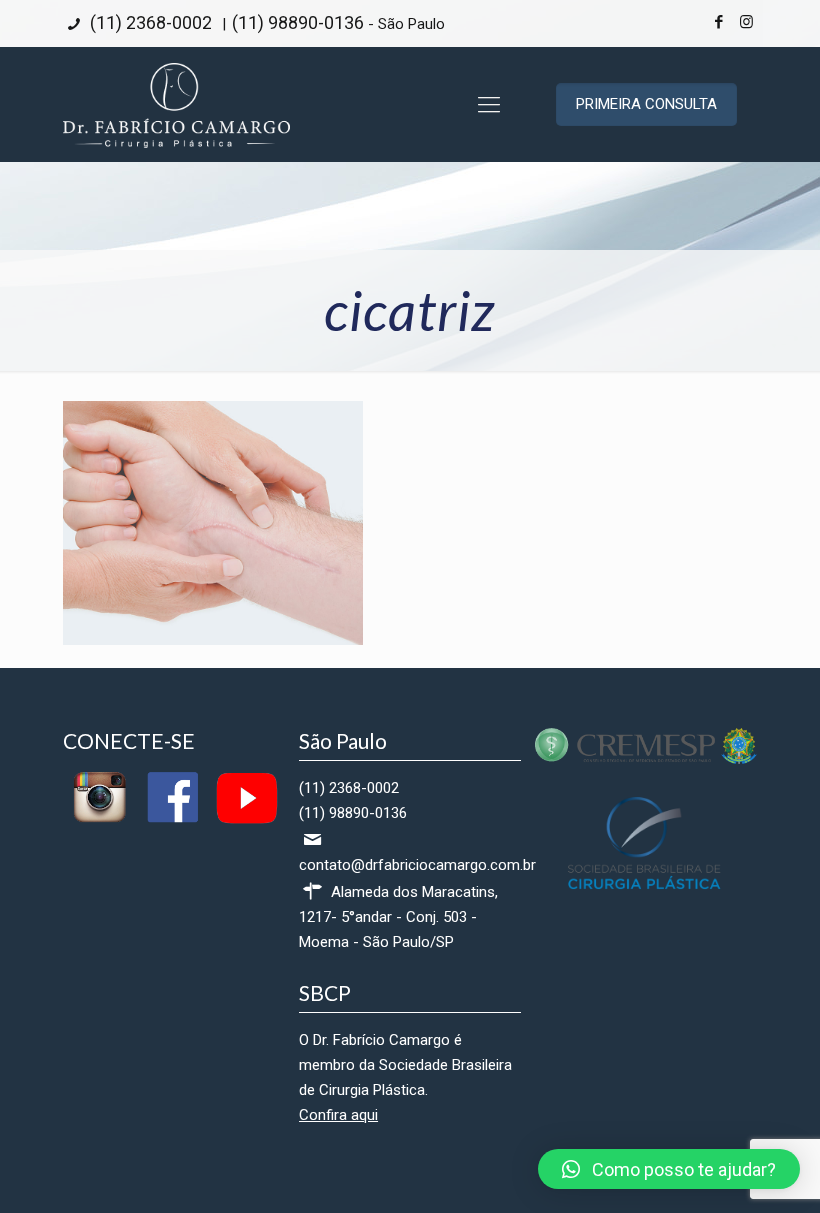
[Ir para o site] (646, 759)
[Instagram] (746, 22)
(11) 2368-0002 (149, 22)
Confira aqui (338, 1115)
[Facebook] (719, 22)
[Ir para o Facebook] (172, 820)
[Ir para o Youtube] (245, 820)
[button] (669, 1169)
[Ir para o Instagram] (99, 820)
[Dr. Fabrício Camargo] (176, 104)
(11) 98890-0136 (298, 22)
